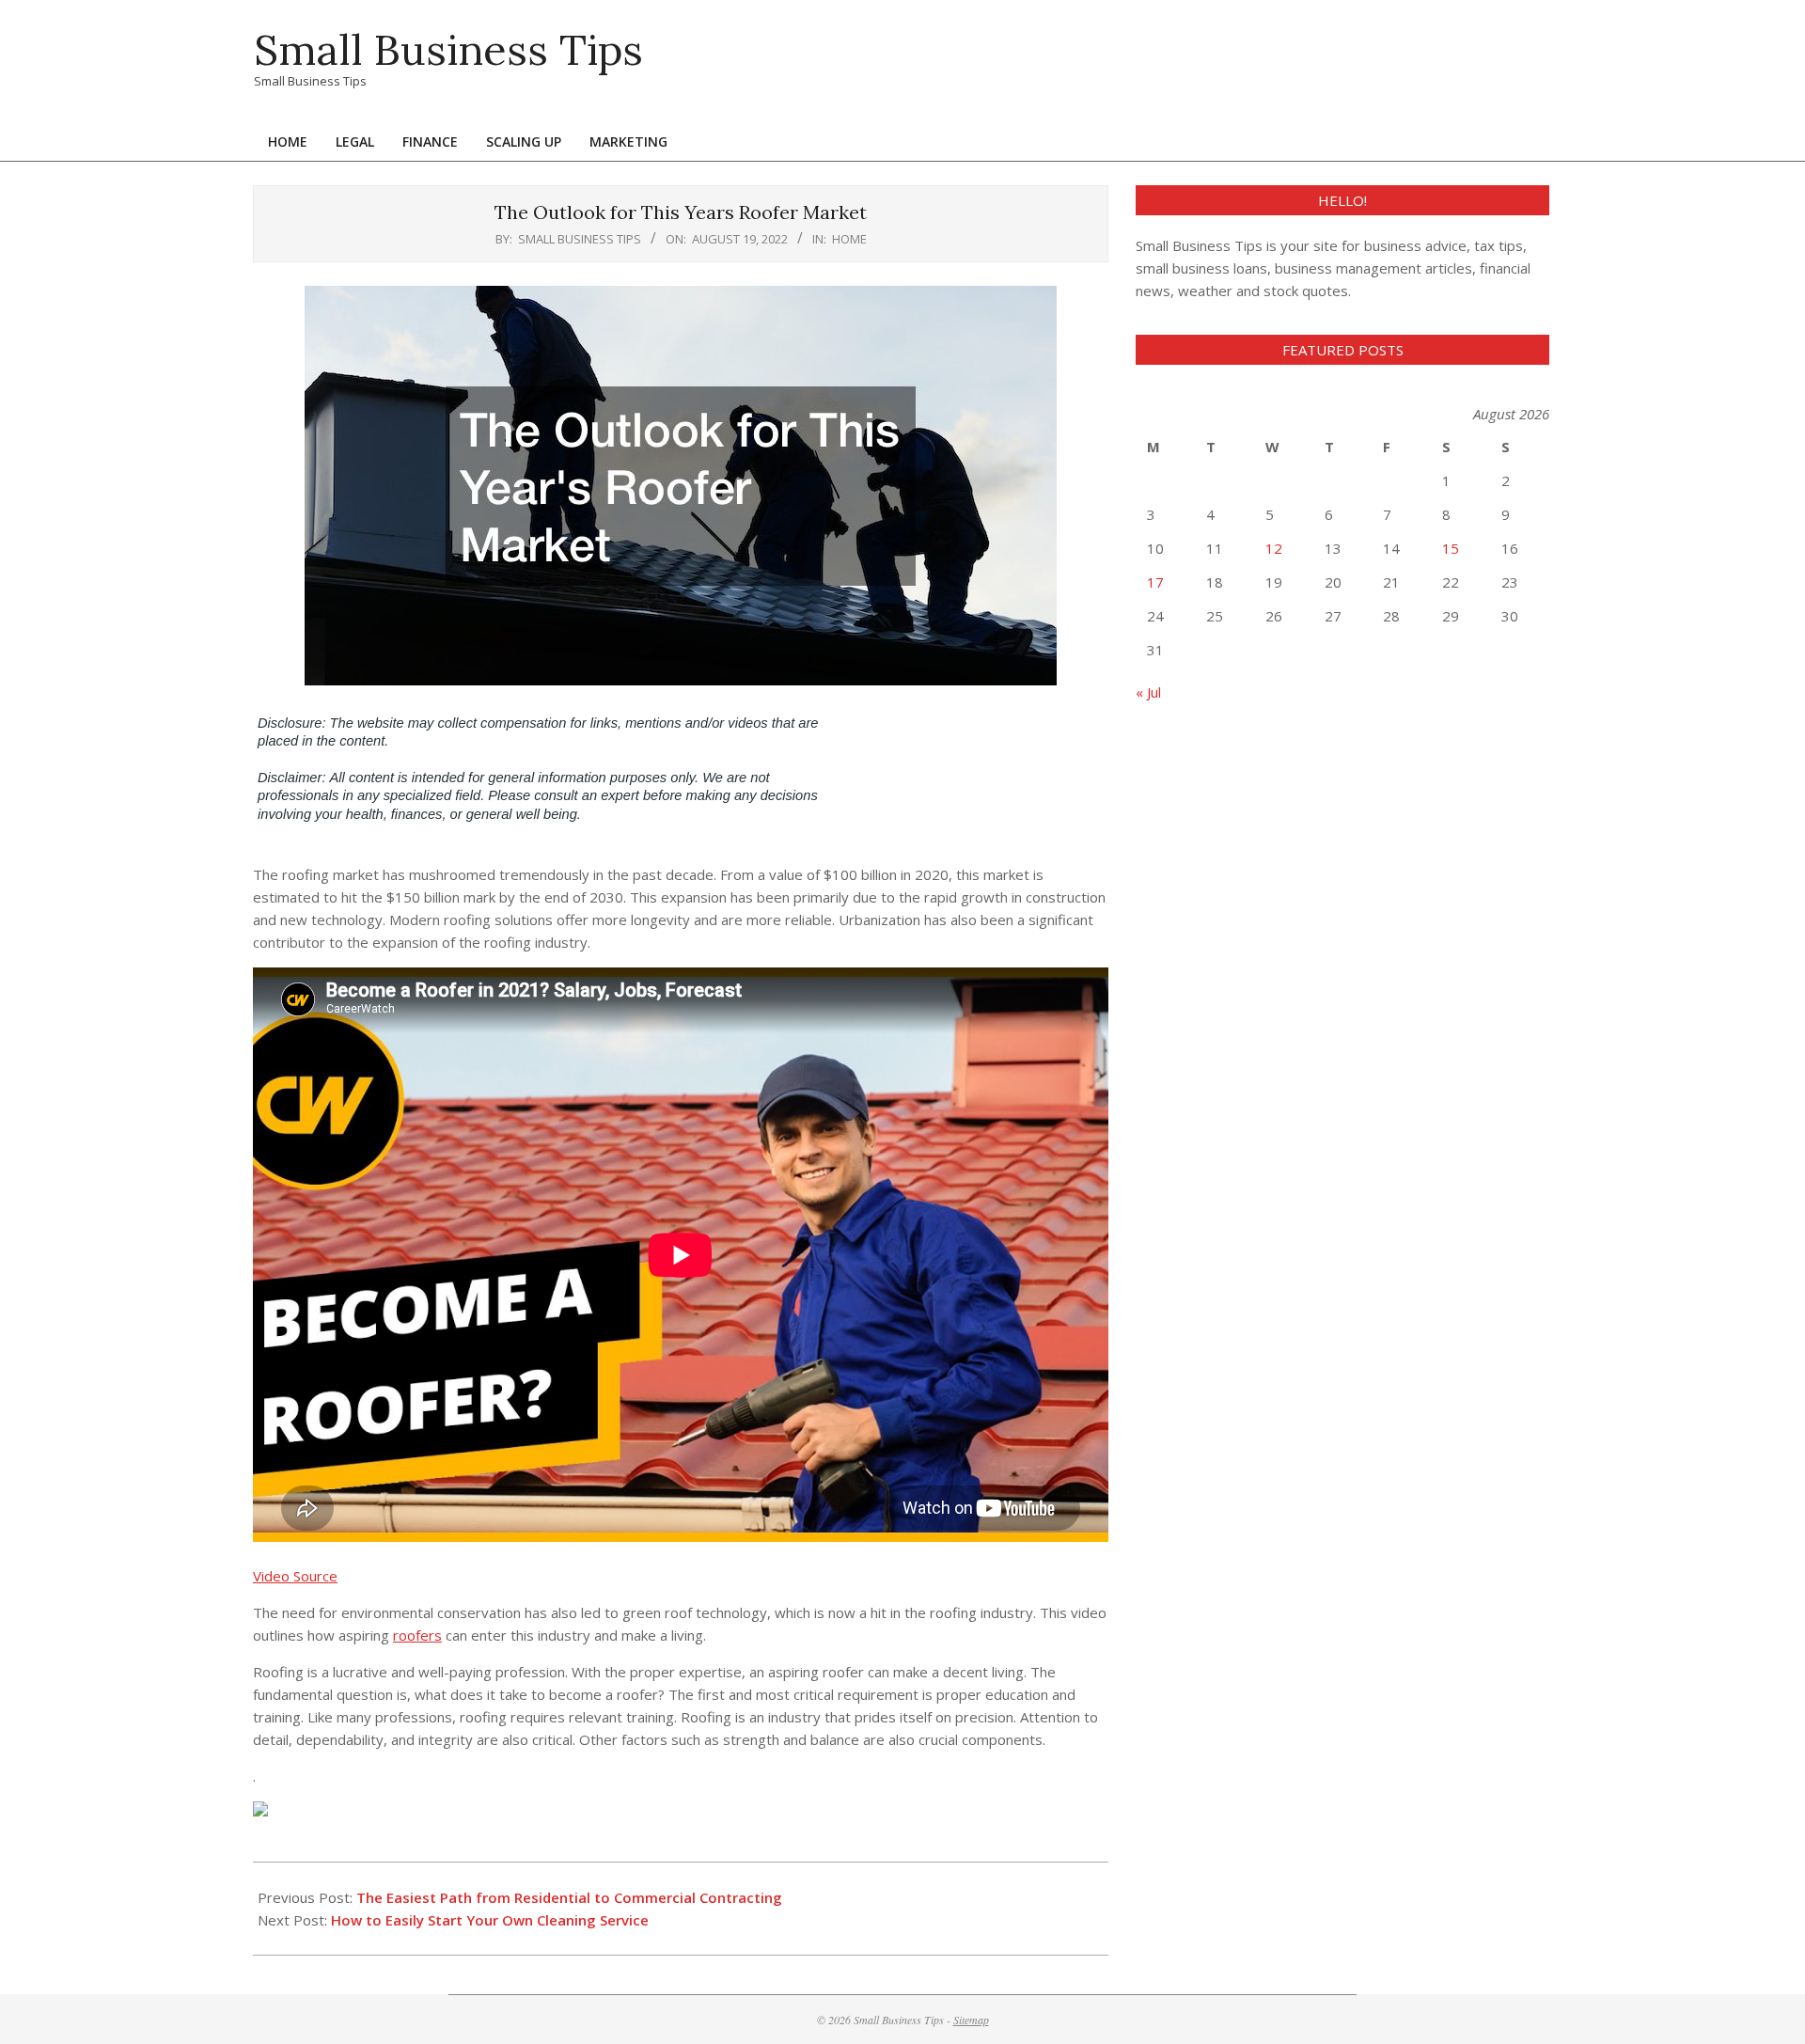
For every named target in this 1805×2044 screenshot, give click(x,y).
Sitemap (971, 2020)
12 (1274, 548)
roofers (417, 1635)
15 (1451, 548)
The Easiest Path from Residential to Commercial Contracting (569, 1897)
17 (1155, 582)
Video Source (295, 1576)
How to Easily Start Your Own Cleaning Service (490, 1920)
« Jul (1148, 692)
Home (849, 239)
